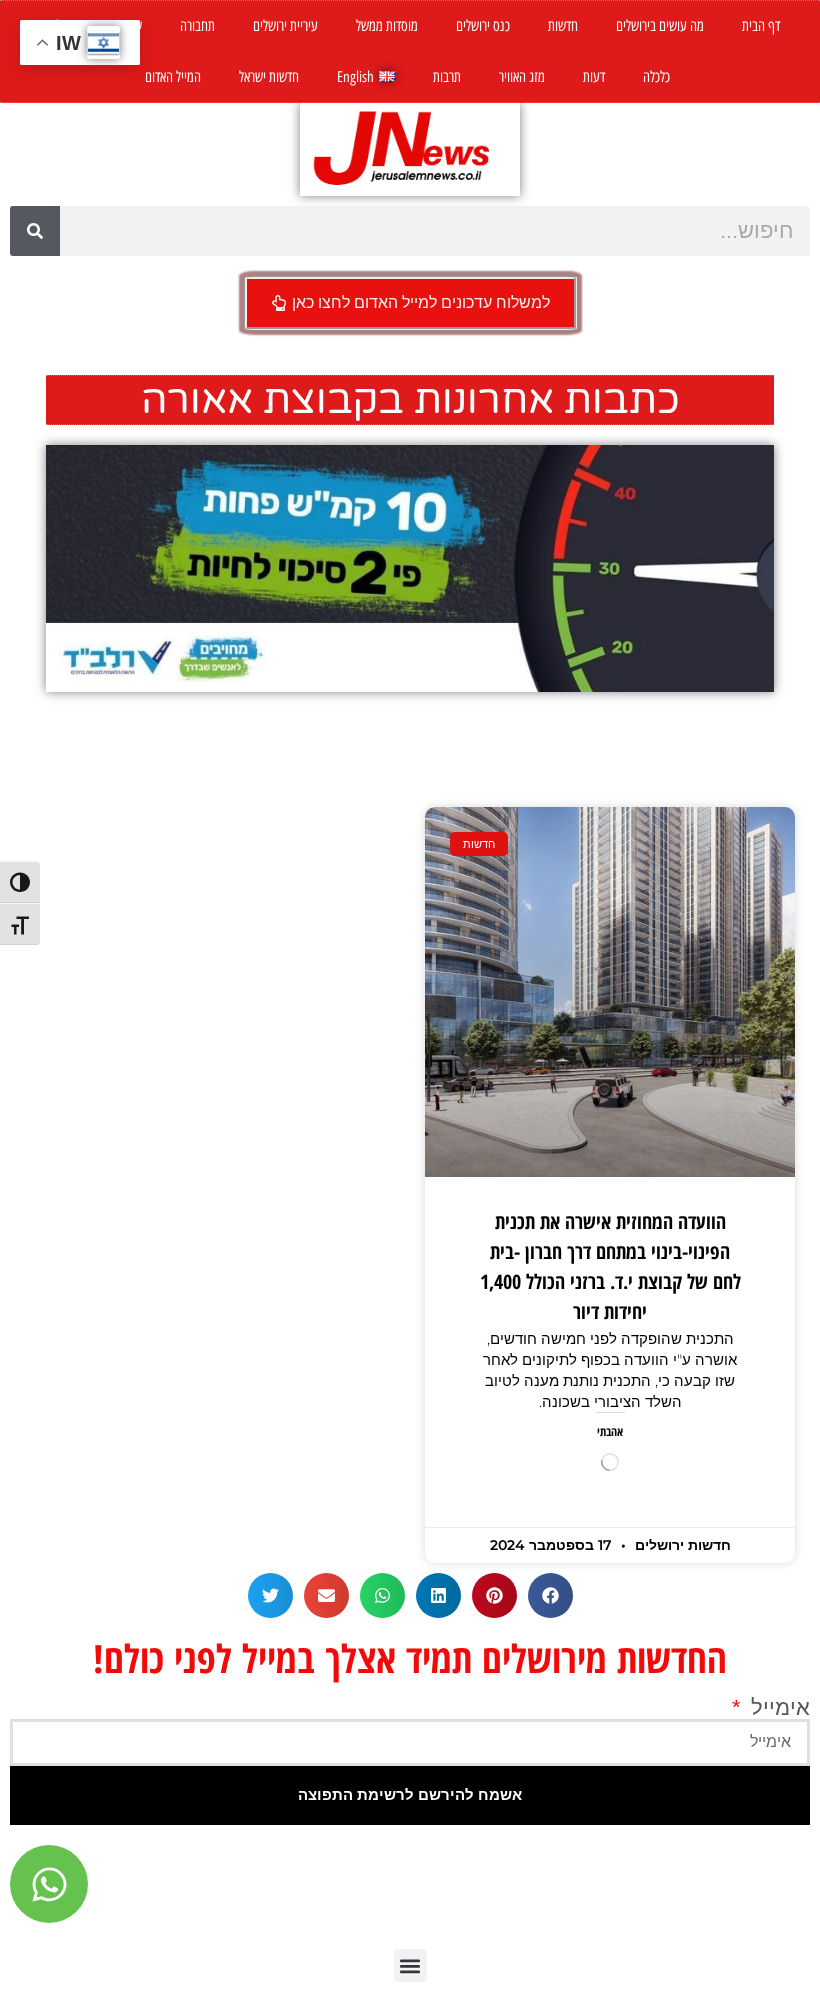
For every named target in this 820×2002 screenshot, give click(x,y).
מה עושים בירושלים (660, 26)
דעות (594, 77)
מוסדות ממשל (387, 26)
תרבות (447, 77)
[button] (550, 1595)
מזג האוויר (522, 77)
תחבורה (197, 26)
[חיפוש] (35, 231)
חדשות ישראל (269, 77)
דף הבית (761, 26)
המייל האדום (173, 77)
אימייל (777, 1708)
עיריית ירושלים (285, 26)
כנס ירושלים (483, 26)
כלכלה (656, 77)
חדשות (563, 26)
